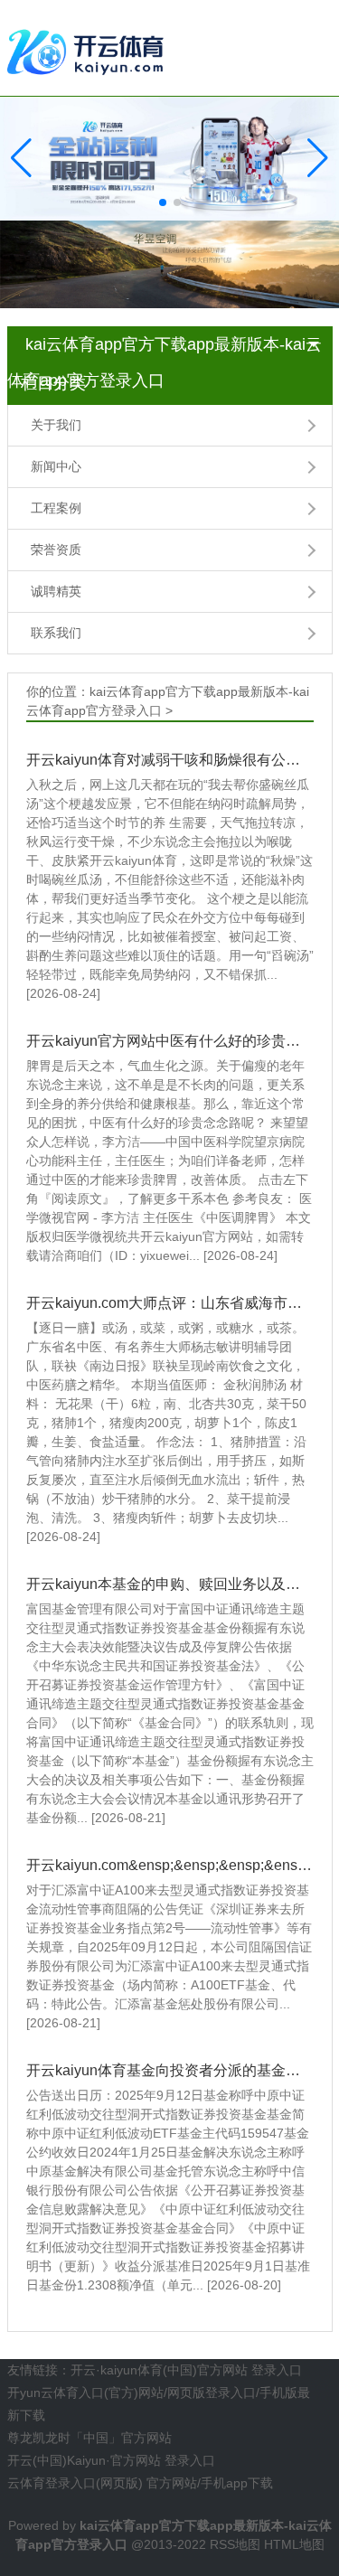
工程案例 (56, 508)
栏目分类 (53, 383)
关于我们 (56, 425)
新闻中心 (56, 466)
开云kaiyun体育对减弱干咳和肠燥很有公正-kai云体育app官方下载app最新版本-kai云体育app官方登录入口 (170, 760)
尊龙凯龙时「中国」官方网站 (89, 2438)
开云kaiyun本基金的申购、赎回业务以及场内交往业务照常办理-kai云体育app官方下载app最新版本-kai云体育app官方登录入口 (170, 1584)
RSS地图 (235, 2544)
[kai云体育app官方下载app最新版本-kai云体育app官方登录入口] (89, 47)
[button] (318, 158)
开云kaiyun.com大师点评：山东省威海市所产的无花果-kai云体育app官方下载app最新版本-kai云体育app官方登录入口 (170, 1303)
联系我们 (56, 633)
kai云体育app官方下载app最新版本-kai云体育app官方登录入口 (165, 349)
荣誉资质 (56, 550)
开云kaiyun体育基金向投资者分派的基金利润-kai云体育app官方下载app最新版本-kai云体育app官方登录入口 (170, 2070)
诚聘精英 (56, 591)
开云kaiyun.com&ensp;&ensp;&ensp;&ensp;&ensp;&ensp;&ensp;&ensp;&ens (170, 1865)
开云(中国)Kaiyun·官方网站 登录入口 (111, 2460)
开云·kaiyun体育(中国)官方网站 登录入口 (186, 2370)
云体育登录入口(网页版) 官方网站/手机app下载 (140, 2483)
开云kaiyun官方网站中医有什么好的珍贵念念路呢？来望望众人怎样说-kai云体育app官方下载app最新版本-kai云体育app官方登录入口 (170, 1041)
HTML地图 (294, 2544)
